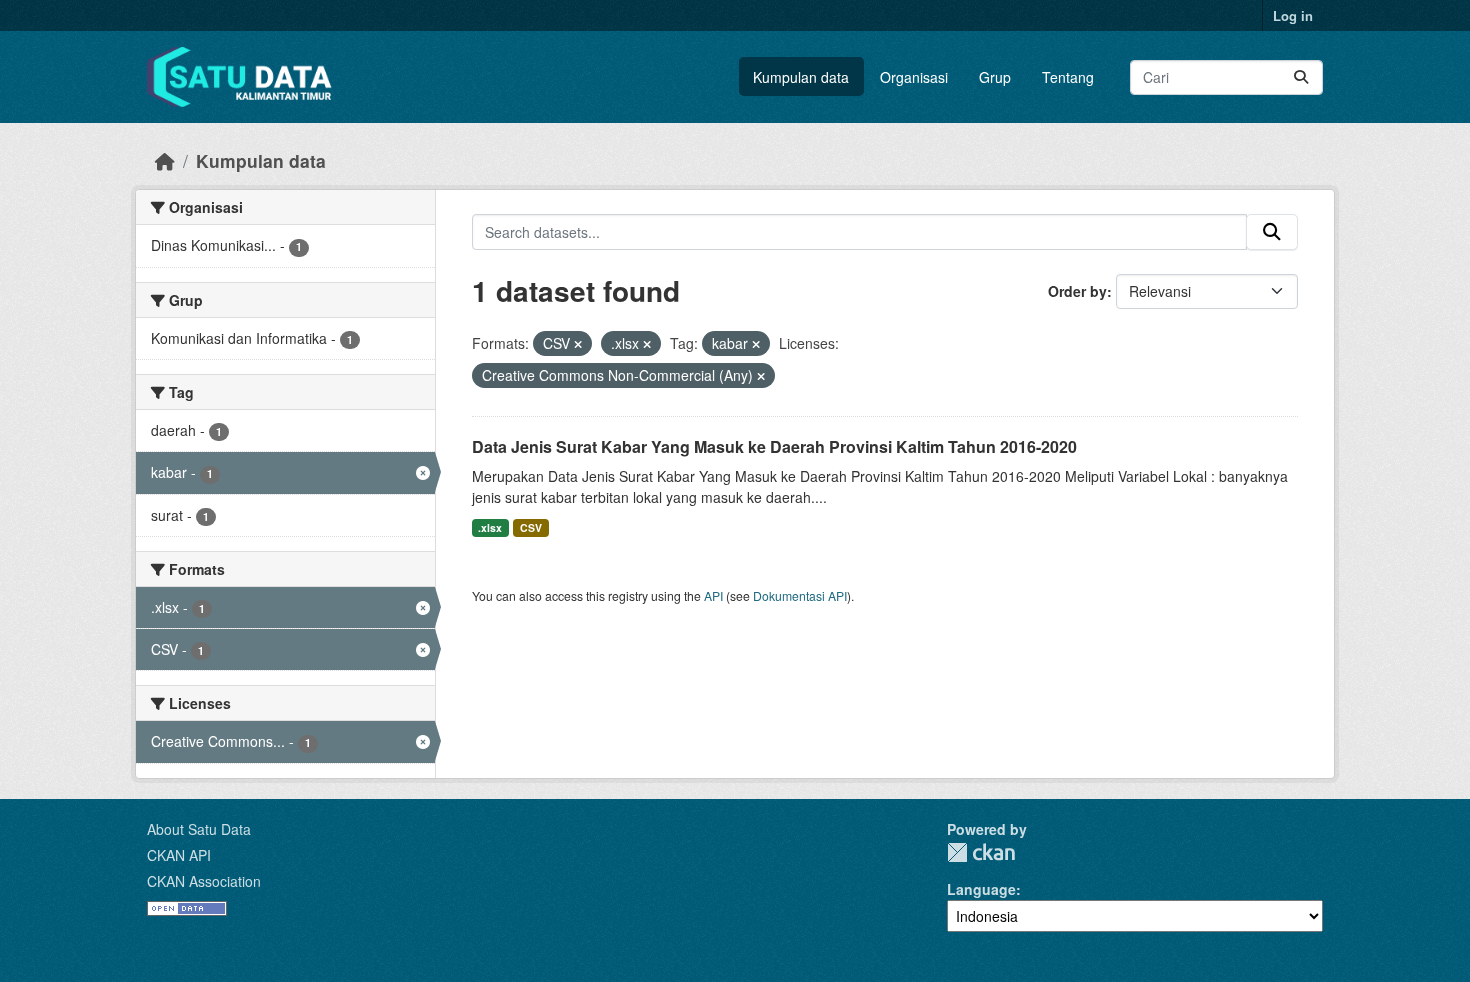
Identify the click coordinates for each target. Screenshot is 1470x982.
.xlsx (490, 527)
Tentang (1068, 77)
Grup (995, 77)
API (713, 595)
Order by (1077, 291)
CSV (531, 527)
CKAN (981, 852)
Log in (1293, 15)
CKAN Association (204, 881)
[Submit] (1301, 77)
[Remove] (578, 344)
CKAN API (179, 855)
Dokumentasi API (800, 595)
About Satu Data (199, 829)
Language (981, 889)
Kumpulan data (801, 77)
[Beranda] (165, 160)
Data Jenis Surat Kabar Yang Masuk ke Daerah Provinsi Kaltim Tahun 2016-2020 (774, 446)
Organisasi (914, 77)
